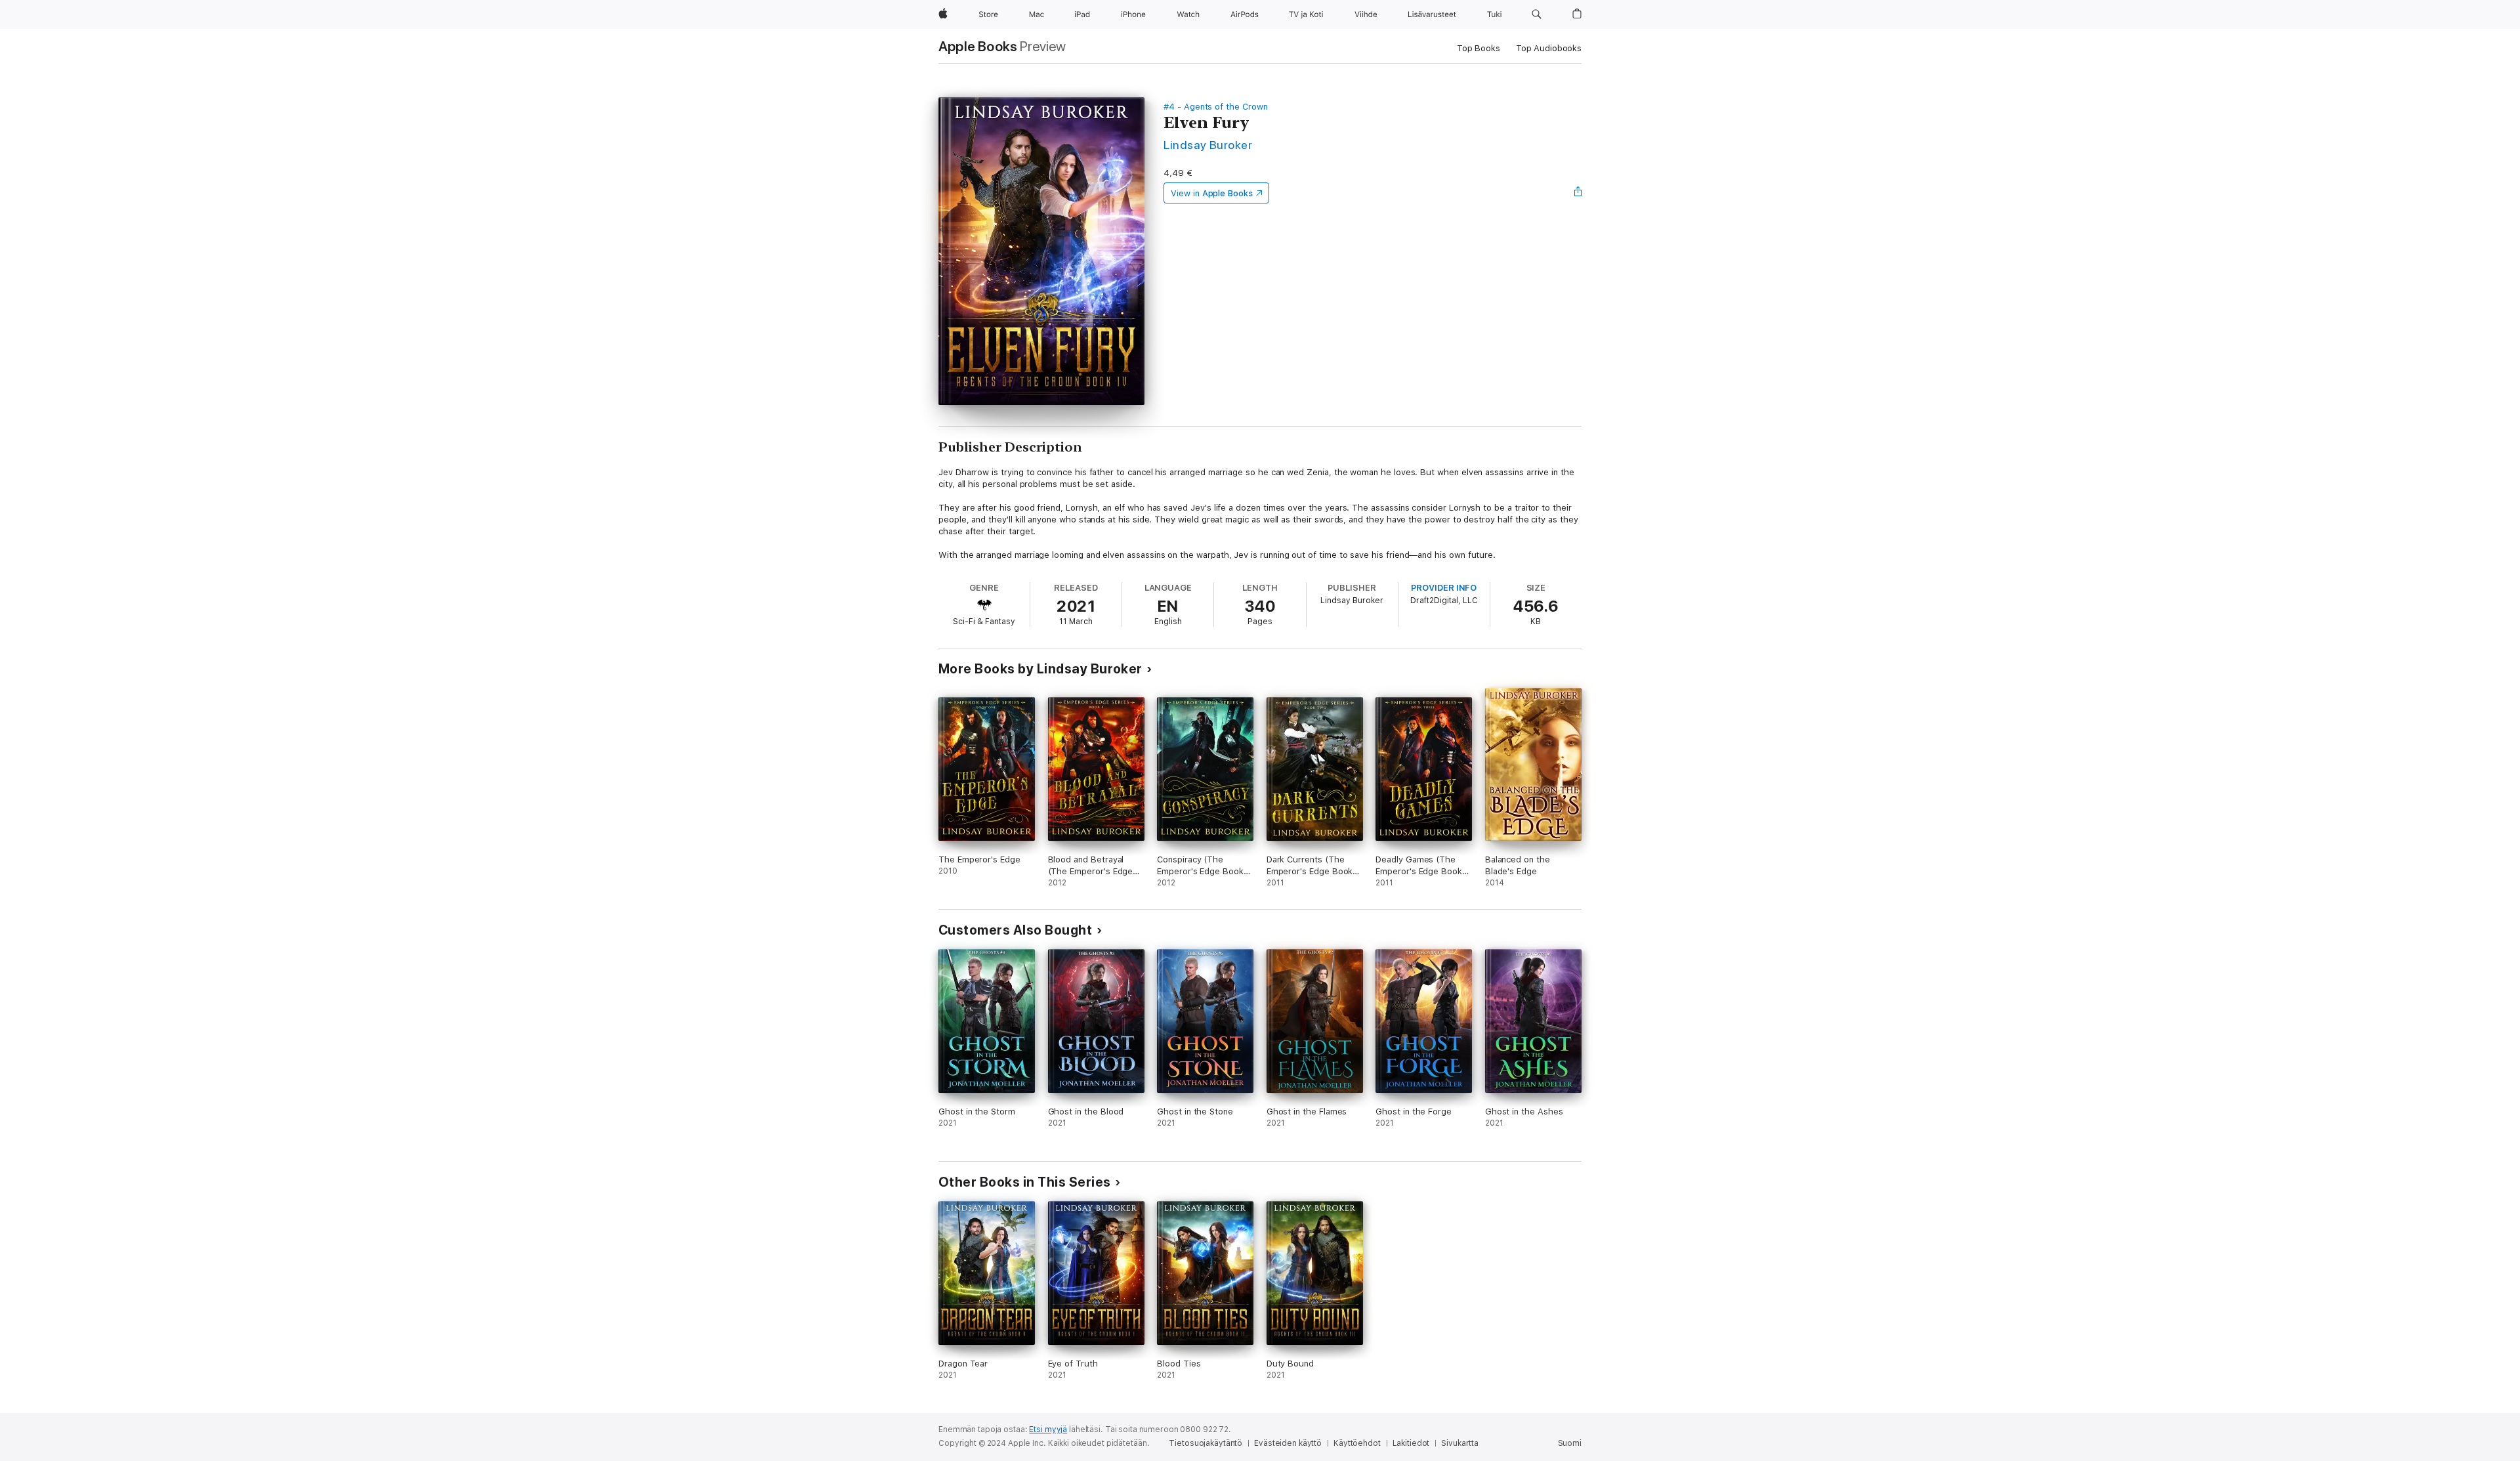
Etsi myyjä (1048, 1429)
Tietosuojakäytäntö (1206, 1443)
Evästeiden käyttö (1288, 1443)
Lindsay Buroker (1208, 145)
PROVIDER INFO (1444, 588)
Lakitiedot (1411, 1443)
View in (1212, 193)
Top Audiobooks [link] (1549, 48)
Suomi (1570, 1443)
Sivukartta (1460, 1443)
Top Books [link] (1479, 48)
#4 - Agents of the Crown (1215, 107)
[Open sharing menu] (1578, 193)
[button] (1537, 14)
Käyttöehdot (1357, 1443)
